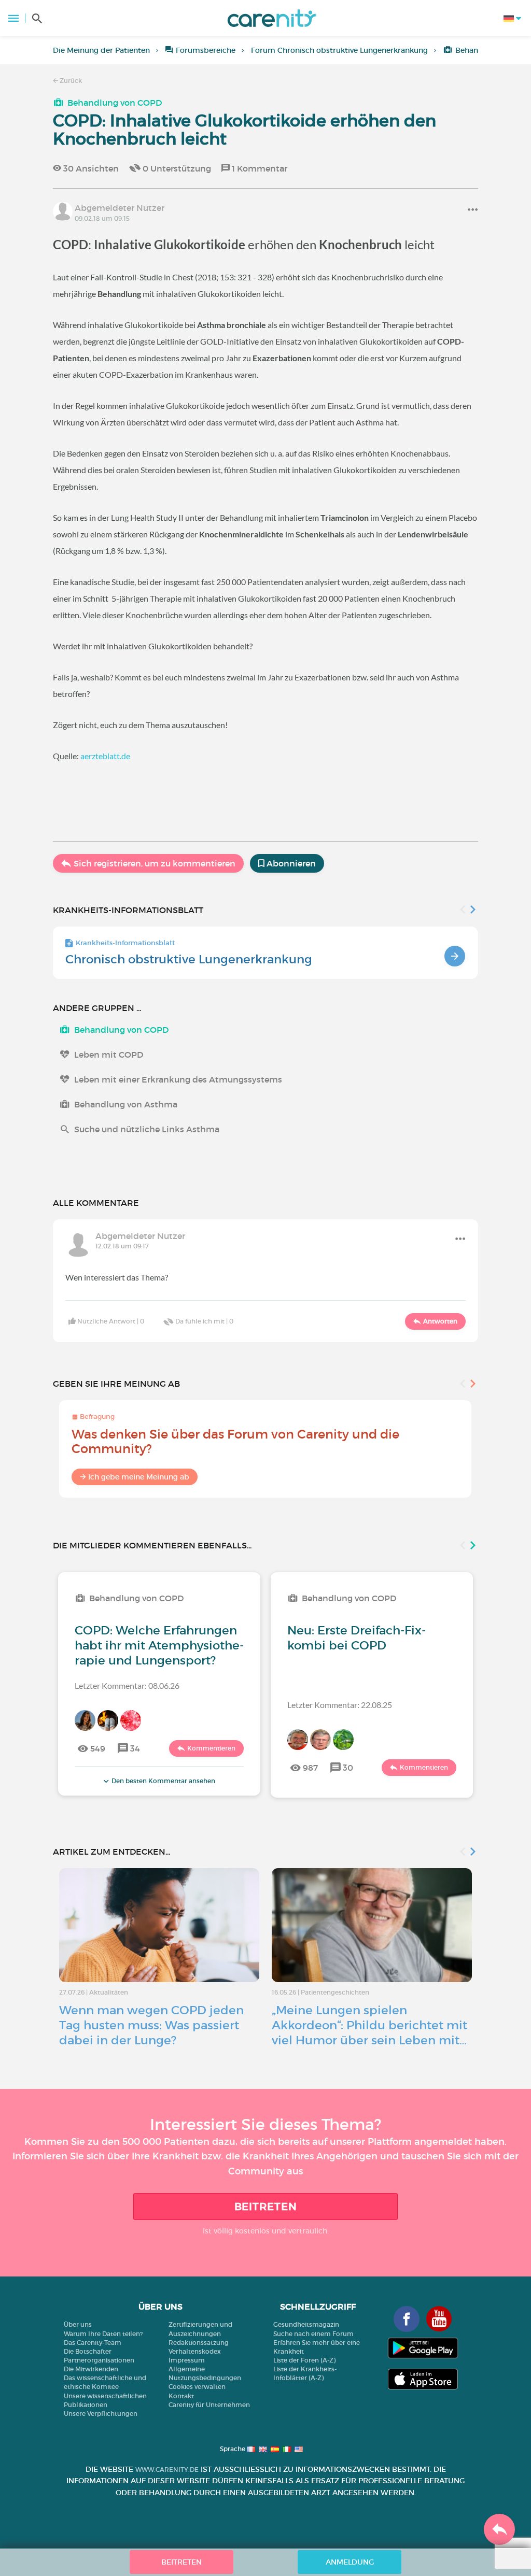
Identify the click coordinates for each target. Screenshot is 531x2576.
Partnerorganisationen (99, 2360)
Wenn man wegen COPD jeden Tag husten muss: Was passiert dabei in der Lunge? (151, 2025)
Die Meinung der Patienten (101, 50)
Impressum (187, 2360)
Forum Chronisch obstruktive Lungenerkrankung (339, 50)
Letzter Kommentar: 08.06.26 (127, 1685)
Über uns (78, 2324)
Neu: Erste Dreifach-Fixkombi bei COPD (357, 1638)
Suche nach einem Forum (313, 2334)
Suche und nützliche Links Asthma (147, 1129)
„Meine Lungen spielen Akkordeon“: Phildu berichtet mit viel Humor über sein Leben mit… (369, 2025)
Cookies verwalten (197, 2387)
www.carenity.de (167, 2470)
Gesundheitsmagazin (306, 2324)
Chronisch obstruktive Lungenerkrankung (189, 959)
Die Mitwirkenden (91, 2369)
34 (135, 1748)
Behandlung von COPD (115, 103)
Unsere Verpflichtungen (101, 2414)
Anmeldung (350, 2562)
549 (98, 1748)
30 (348, 1768)
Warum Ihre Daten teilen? (103, 2334)
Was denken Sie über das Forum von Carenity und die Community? (235, 1441)
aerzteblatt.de (105, 756)
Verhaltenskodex (195, 2351)
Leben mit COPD (109, 1055)
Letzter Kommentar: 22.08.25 (340, 1705)
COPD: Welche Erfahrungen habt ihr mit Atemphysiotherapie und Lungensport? (159, 1645)
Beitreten (266, 2207)
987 (310, 1768)
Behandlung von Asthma (126, 1104)
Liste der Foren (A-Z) (304, 2360)
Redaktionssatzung (199, 2343)
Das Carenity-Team (93, 2343)
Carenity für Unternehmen (209, 2405)
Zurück (70, 81)
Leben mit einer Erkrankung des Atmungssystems (178, 1079)
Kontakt (181, 2396)
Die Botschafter (88, 2351)
